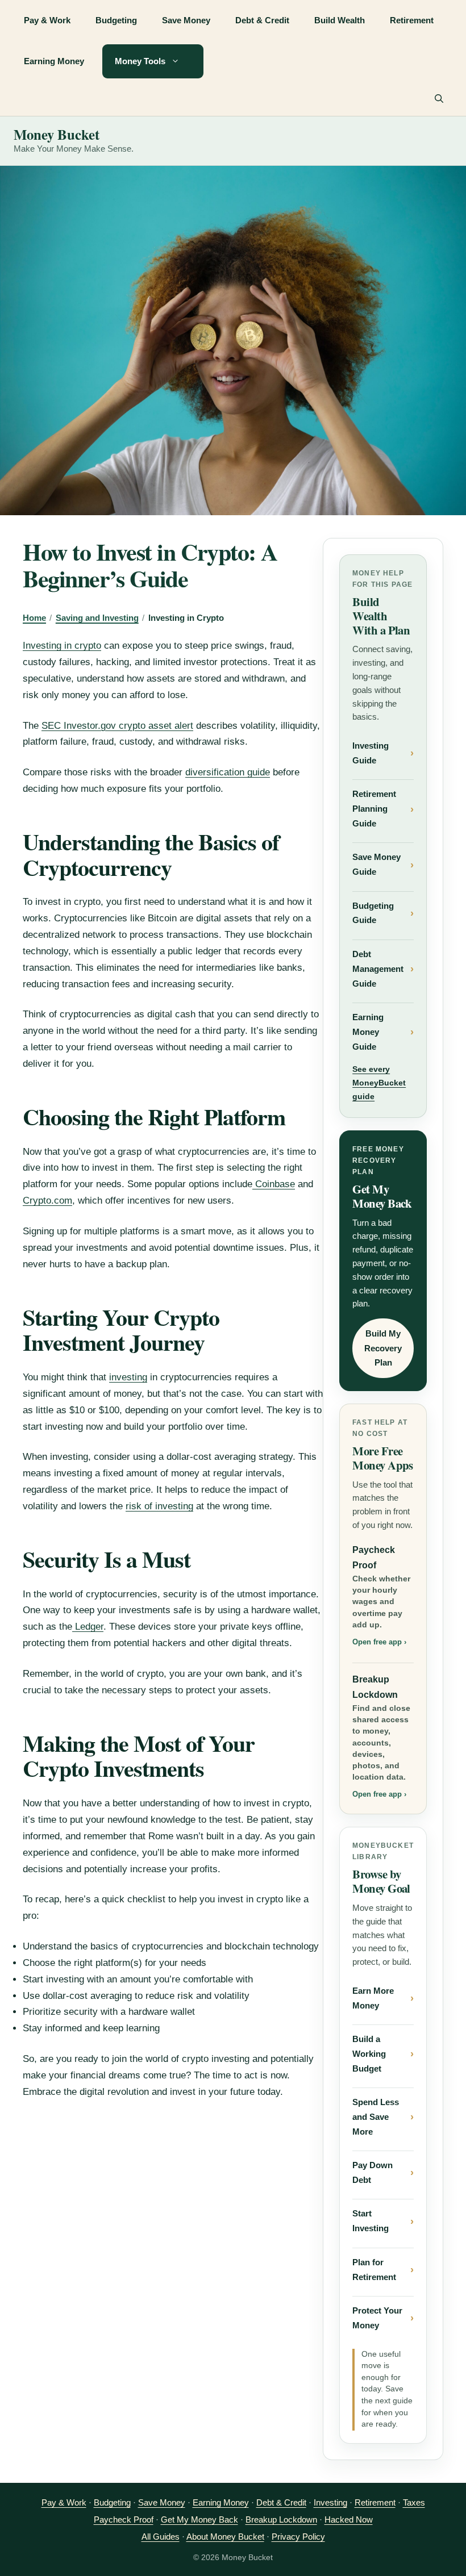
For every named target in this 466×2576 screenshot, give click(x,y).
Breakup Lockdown (381, 1737)
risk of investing (159, 1506)
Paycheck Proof (381, 1596)
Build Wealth (340, 20)
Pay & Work (47, 20)
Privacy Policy (298, 2537)
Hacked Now (349, 2519)
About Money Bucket (225, 2537)
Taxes (414, 2502)
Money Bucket (57, 134)
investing (128, 1377)
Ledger (88, 1627)
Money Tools (140, 61)
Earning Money (54, 61)
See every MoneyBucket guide (379, 1083)
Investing (330, 2502)
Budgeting (116, 20)
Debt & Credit (262, 20)
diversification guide (228, 772)
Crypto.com (47, 1201)
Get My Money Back (199, 2519)
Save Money (186, 20)
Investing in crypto (62, 646)
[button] (439, 99)
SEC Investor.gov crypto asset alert (117, 726)
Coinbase (274, 1184)
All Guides (161, 2537)
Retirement (412, 20)
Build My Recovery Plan (383, 1348)
